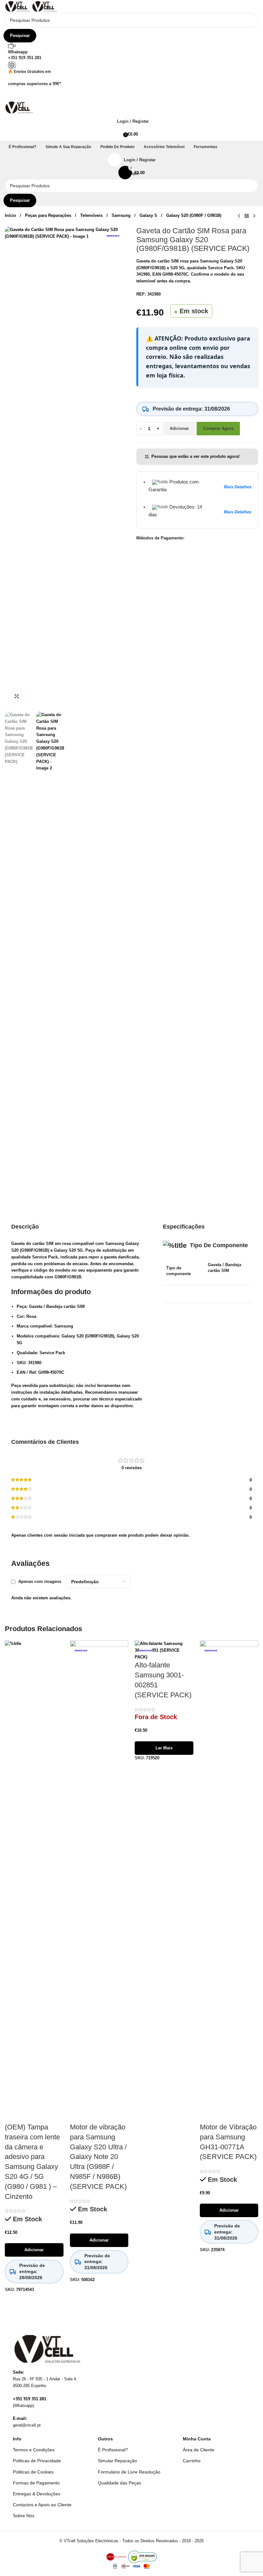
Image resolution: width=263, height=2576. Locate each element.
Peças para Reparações (49, 215)
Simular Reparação (117, 2461)
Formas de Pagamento (36, 2483)
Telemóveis (92, 215)
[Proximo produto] (254, 216)
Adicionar (179, 428)
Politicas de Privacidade (37, 2461)
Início (11, 215)
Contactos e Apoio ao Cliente (42, 2505)
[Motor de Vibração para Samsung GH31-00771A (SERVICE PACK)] (229, 1881)
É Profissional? (113, 2450)
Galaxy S (149, 215)
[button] (131, 94)
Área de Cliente (199, 2450)
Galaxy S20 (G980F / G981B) (194, 215)
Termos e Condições (34, 2450)
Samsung (122, 215)
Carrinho (192, 2461)
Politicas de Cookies (33, 2472)
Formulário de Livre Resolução (129, 2472)
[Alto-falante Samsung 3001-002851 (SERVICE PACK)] (164, 1650)
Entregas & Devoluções (37, 2494)
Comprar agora (218, 428)
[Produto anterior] (239, 216)
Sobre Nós (24, 2516)
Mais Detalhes (238, 487)
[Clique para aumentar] (17, 696)
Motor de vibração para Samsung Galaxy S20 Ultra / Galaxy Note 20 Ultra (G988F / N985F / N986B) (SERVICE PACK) (98, 2157)
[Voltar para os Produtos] (247, 216)
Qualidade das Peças (119, 2483)
